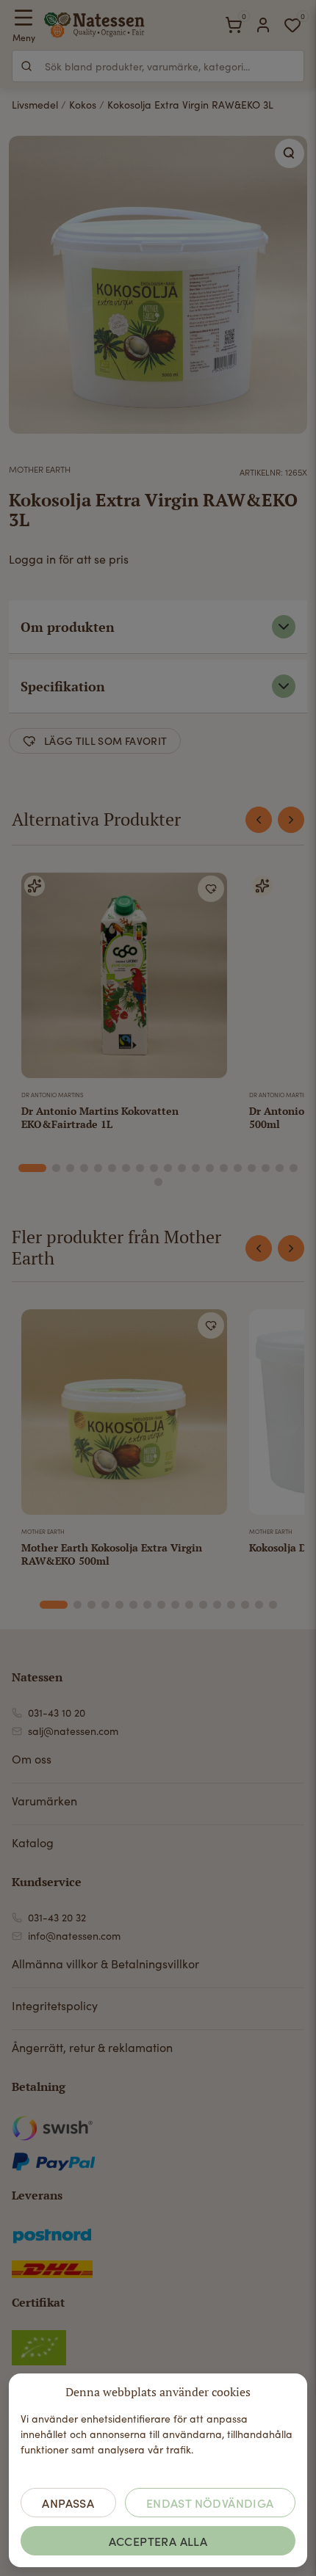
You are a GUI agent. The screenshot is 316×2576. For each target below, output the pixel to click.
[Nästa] (291, 820)
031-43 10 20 (57, 1713)
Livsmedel (35, 105)
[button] (290, 153)
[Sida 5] (98, 1168)
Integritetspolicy (55, 2005)
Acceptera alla (158, 2541)
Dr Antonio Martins (53, 1095)
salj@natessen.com (73, 1731)
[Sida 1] (32, 1168)
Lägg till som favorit (105, 741)
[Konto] (263, 25)
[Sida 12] (196, 1168)
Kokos (83, 105)
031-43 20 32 (57, 1917)
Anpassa (68, 2503)
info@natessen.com (74, 1936)
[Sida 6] (112, 1168)
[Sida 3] (70, 1168)
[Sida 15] (238, 1168)
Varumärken (44, 1801)
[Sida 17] (266, 1168)
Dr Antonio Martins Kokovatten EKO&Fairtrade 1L (100, 1117)
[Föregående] (259, 820)
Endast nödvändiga (210, 2503)
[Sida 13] (210, 1168)
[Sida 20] (158, 1182)
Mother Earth (40, 469)
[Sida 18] (280, 1168)
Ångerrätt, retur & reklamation (92, 2047)
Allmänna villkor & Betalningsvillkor (105, 1964)
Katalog (33, 1842)
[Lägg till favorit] (211, 889)
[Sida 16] (252, 1168)
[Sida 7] (126, 1168)
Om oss (32, 1759)
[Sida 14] (224, 1168)
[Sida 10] (168, 1168)
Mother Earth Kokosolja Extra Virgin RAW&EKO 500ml (112, 1554)
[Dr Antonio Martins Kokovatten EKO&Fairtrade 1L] (124, 978)
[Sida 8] (140, 1168)
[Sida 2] (56, 1168)
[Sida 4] (84, 1168)
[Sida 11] (182, 1168)
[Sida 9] (154, 1168)
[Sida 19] (294, 1168)
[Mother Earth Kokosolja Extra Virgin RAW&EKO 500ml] (124, 1415)
